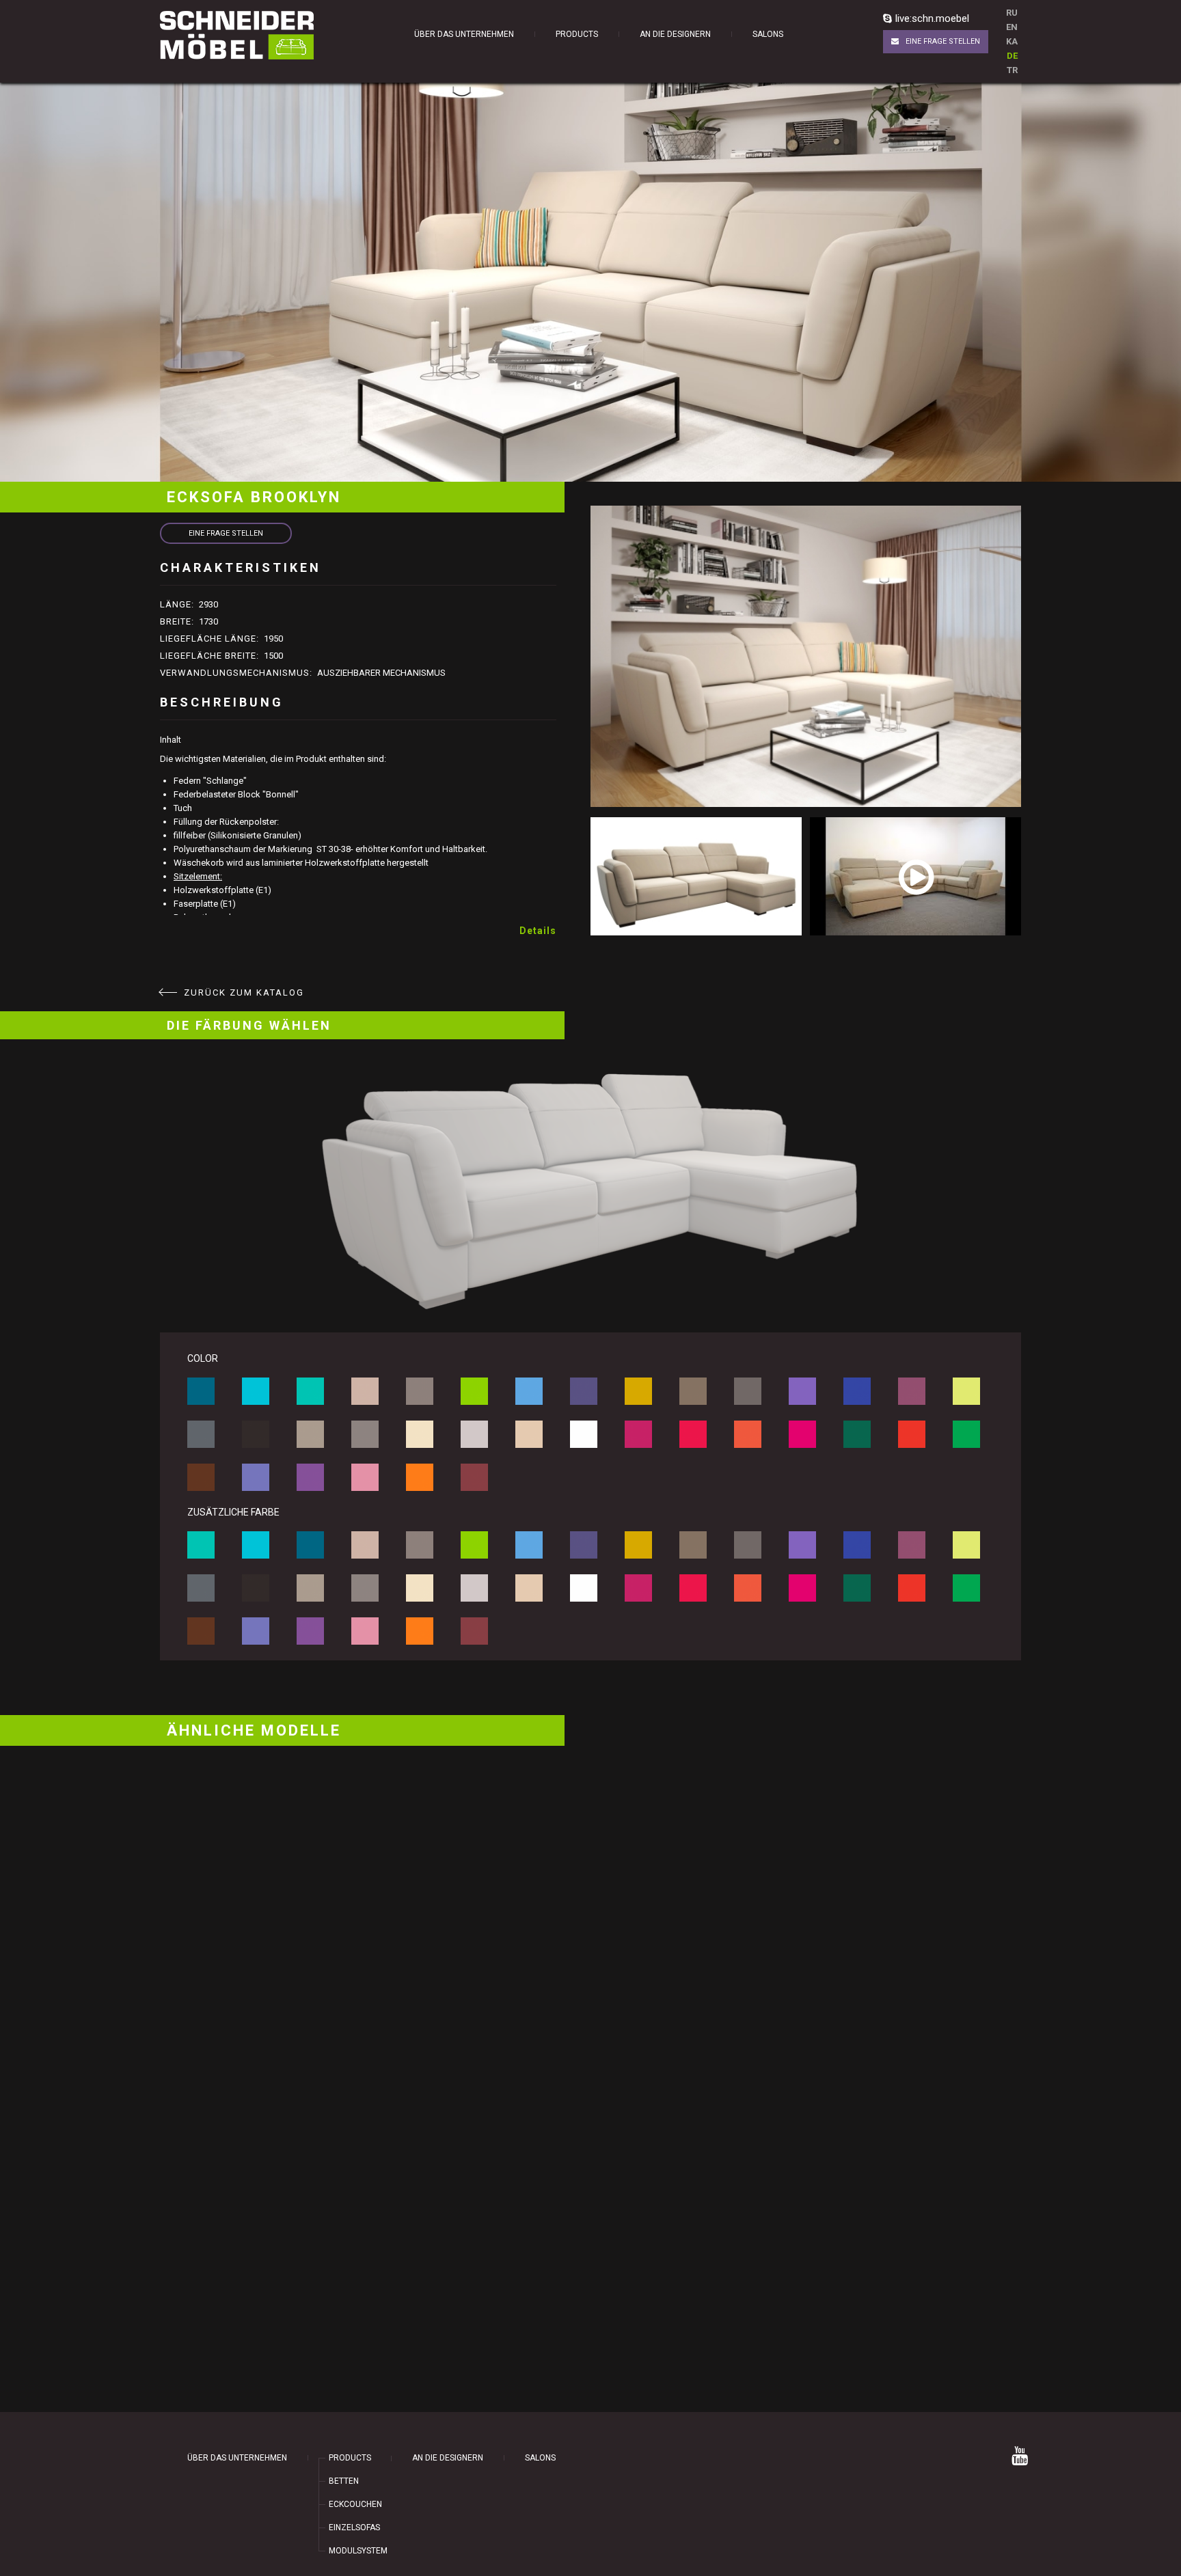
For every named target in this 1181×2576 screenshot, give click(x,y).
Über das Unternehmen (464, 34)
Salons (768, 34)
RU (1012, 13)
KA (1012, 41)
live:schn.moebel (932, 18)
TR (1012, 70)
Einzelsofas (354, 2527)
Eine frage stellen (943, 41)
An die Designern (675, 34)
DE (1012, 56)
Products (577, 34)
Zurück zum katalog (244, 992)
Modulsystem (358, 2551)
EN (1012, 27)
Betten (344, 2481)
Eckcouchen (355, 2504)
